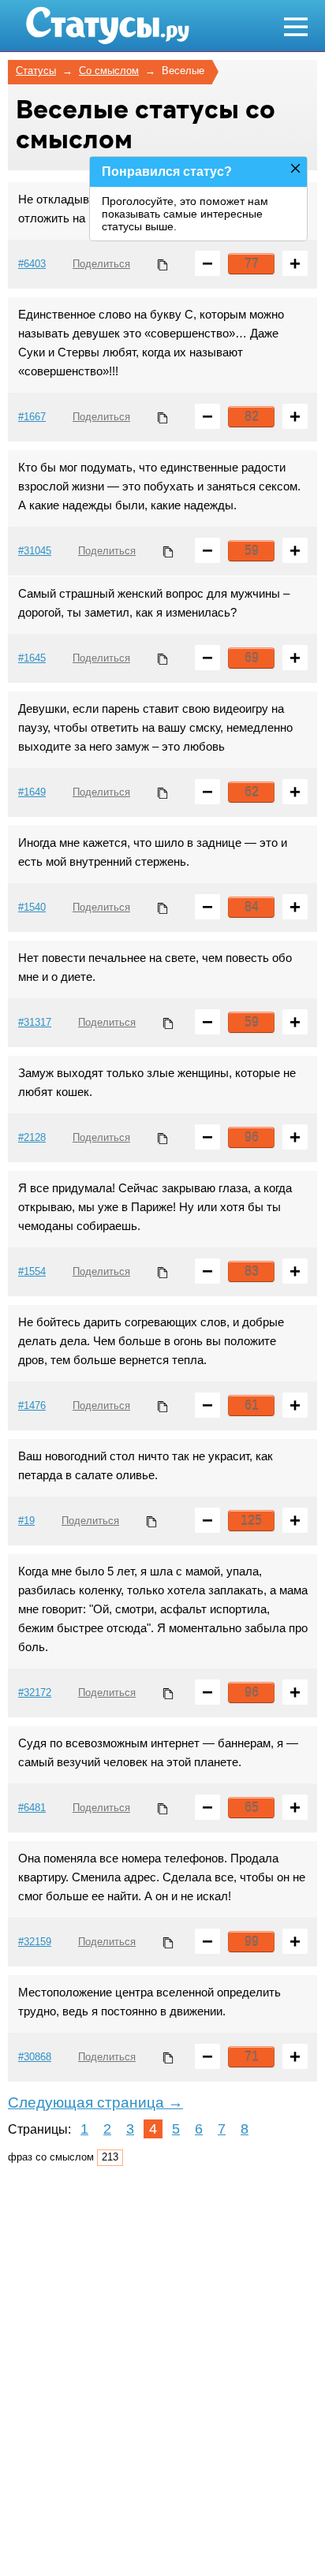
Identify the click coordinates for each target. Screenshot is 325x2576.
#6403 (32, 264)
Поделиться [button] (101, 264)
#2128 (32, 1137)
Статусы (36, 71)
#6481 (32, 1808)
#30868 (35, 2057)
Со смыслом (109, 71)
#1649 (32, 792)
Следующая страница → (95, 2103)
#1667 (32, 417)
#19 (26, 1521)
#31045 (35, 551)
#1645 (32, 658)
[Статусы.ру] (107, 26)
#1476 (32, 1405)
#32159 (35, 1942)
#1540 (32, 907)
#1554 (32, 1271)
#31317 (35, 1022)
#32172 (35, 1692)
